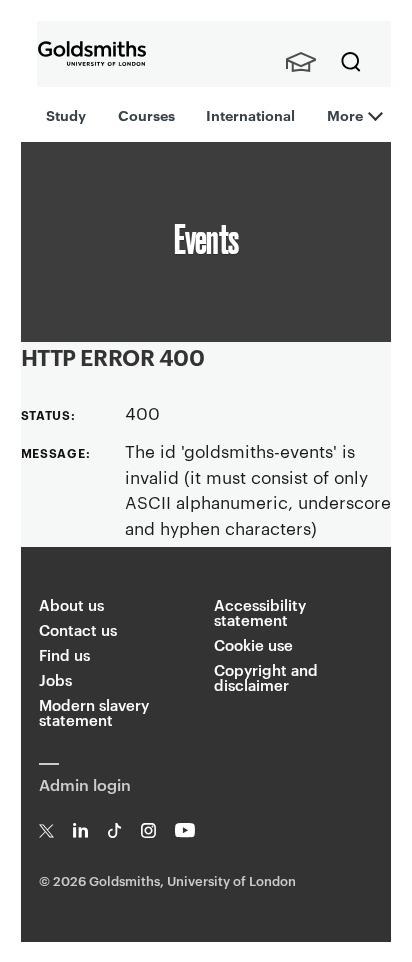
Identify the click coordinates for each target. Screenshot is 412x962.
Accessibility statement (260, 612)
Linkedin (80, 830)
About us (71, 604)
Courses (146, 114)
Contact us (78, 629)
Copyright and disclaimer (266, 677)
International (250, 114)
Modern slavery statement (94, 712)
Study (66, 114)
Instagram (148, 830)
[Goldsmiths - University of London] (92, 53)
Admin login (85, 784)
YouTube (185, 830)
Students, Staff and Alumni (301, 62)
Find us (64, 654)
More (345, 114)
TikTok (114, 830)
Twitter (46, 830)
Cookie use (253, 644)
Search (351, 62)
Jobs (55, 679)
